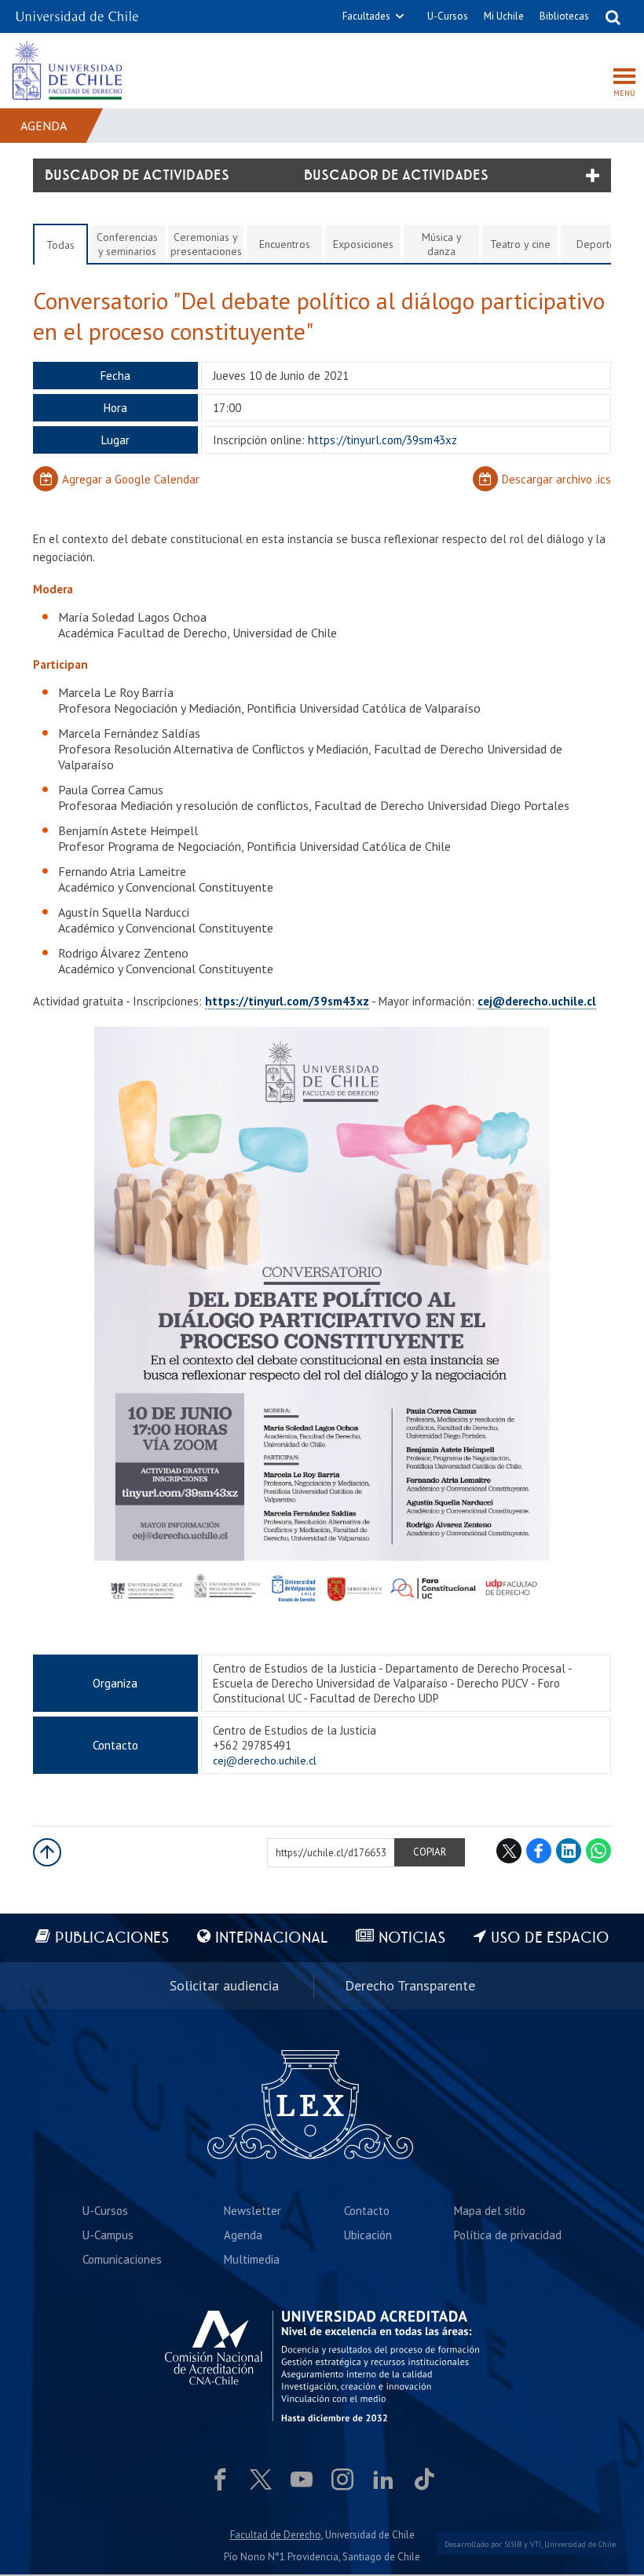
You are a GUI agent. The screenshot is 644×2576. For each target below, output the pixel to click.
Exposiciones (363, 244)
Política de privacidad (508, 2235)
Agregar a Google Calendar (131, 479)
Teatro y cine (520, 244)
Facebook (539, 1851)
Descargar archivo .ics (556, 479)
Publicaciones (112, 1938)
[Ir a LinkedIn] (383, 2479)
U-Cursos (448, 16)
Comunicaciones (122, 2259)
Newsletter (252, 2211)
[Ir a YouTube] (302, 2479)
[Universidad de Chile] (77, 11)
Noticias (412, 1938)
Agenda (44, 126)
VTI (536, 2544)
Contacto (367, 2211)
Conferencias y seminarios (127, 244)
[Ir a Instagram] (342, 2479)
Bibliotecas (564, 16)
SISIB (513, 2544)
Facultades (366, 16)
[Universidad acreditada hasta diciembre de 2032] (322, 2366)
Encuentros (285, 244)
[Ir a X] (261, 2479)
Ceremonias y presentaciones (206, 244)
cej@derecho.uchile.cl (537, 1001)
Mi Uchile (504, 16)
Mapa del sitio (490, 2211)
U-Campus (108, 2235)
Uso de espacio (550, 1938)
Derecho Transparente (410, 1985)
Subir (47, 1852)
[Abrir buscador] (613, 16)
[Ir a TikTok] (424, 2479)
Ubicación (368, 2235)
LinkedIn (569, 1851)
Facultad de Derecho (276, 2535)
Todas (60, 245)
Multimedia (252, 2259)
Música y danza (442, 244)
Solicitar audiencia (224, 1985)
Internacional (271, 1938)
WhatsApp (598, 1851)
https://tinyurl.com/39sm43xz (287, 1001)
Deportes (598, 244)
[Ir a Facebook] (220, 2479)
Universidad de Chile (580, 2544)
